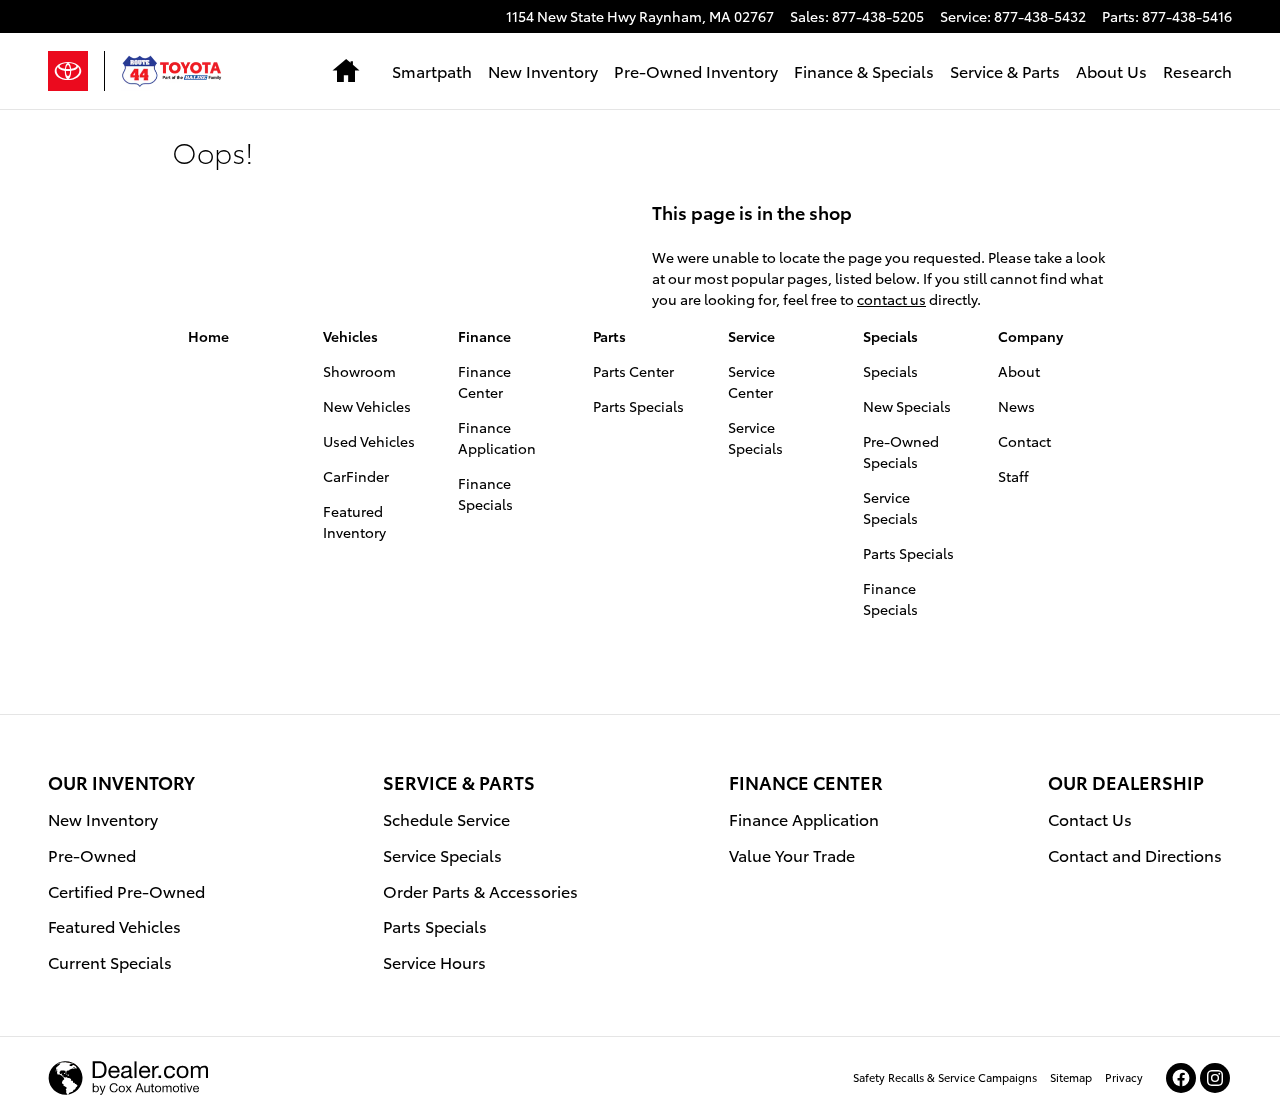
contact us (891, 299)
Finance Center (484, 381)
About (1019, 371)
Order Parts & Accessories (480, 890)
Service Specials (755, 437)
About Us (1111, 70)
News (1016, 406)
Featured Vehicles (114, 925)
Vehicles (350, 336)
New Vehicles (367, 406)
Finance (484, 336)
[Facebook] (1181, 1078)
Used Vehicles (369, 441)
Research (1197, 70)
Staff (1013, 476)
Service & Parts (1005, 70)
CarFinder (356, 476)
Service (751, 336)
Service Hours (434, 961)
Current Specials (110, 961)
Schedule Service (446, 818)
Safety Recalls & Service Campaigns (945, 1077)
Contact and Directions (1135, 854)
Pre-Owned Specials (901, 451)
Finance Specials (485, 493)
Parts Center (633, 371)
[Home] (76, 71)
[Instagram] (1215, 1078)
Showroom (359, 371)
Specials (890, 336)
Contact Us (1090, 818)
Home (208, 336)
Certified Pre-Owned (126, 890)
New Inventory (543, 70)
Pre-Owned (92, 854)
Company (1030, 336)
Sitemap (1071, 1077)
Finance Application (497, 437)
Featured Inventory (354, 521)
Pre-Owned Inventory (696, 70)
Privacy (1124, 1077)
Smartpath (432, 70)
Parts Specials (638, 406)
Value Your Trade (792, 854)
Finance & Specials (864, 70)
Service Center (751, 381)
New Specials (907, 406)
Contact (1024, 441)
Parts (609, 336)
